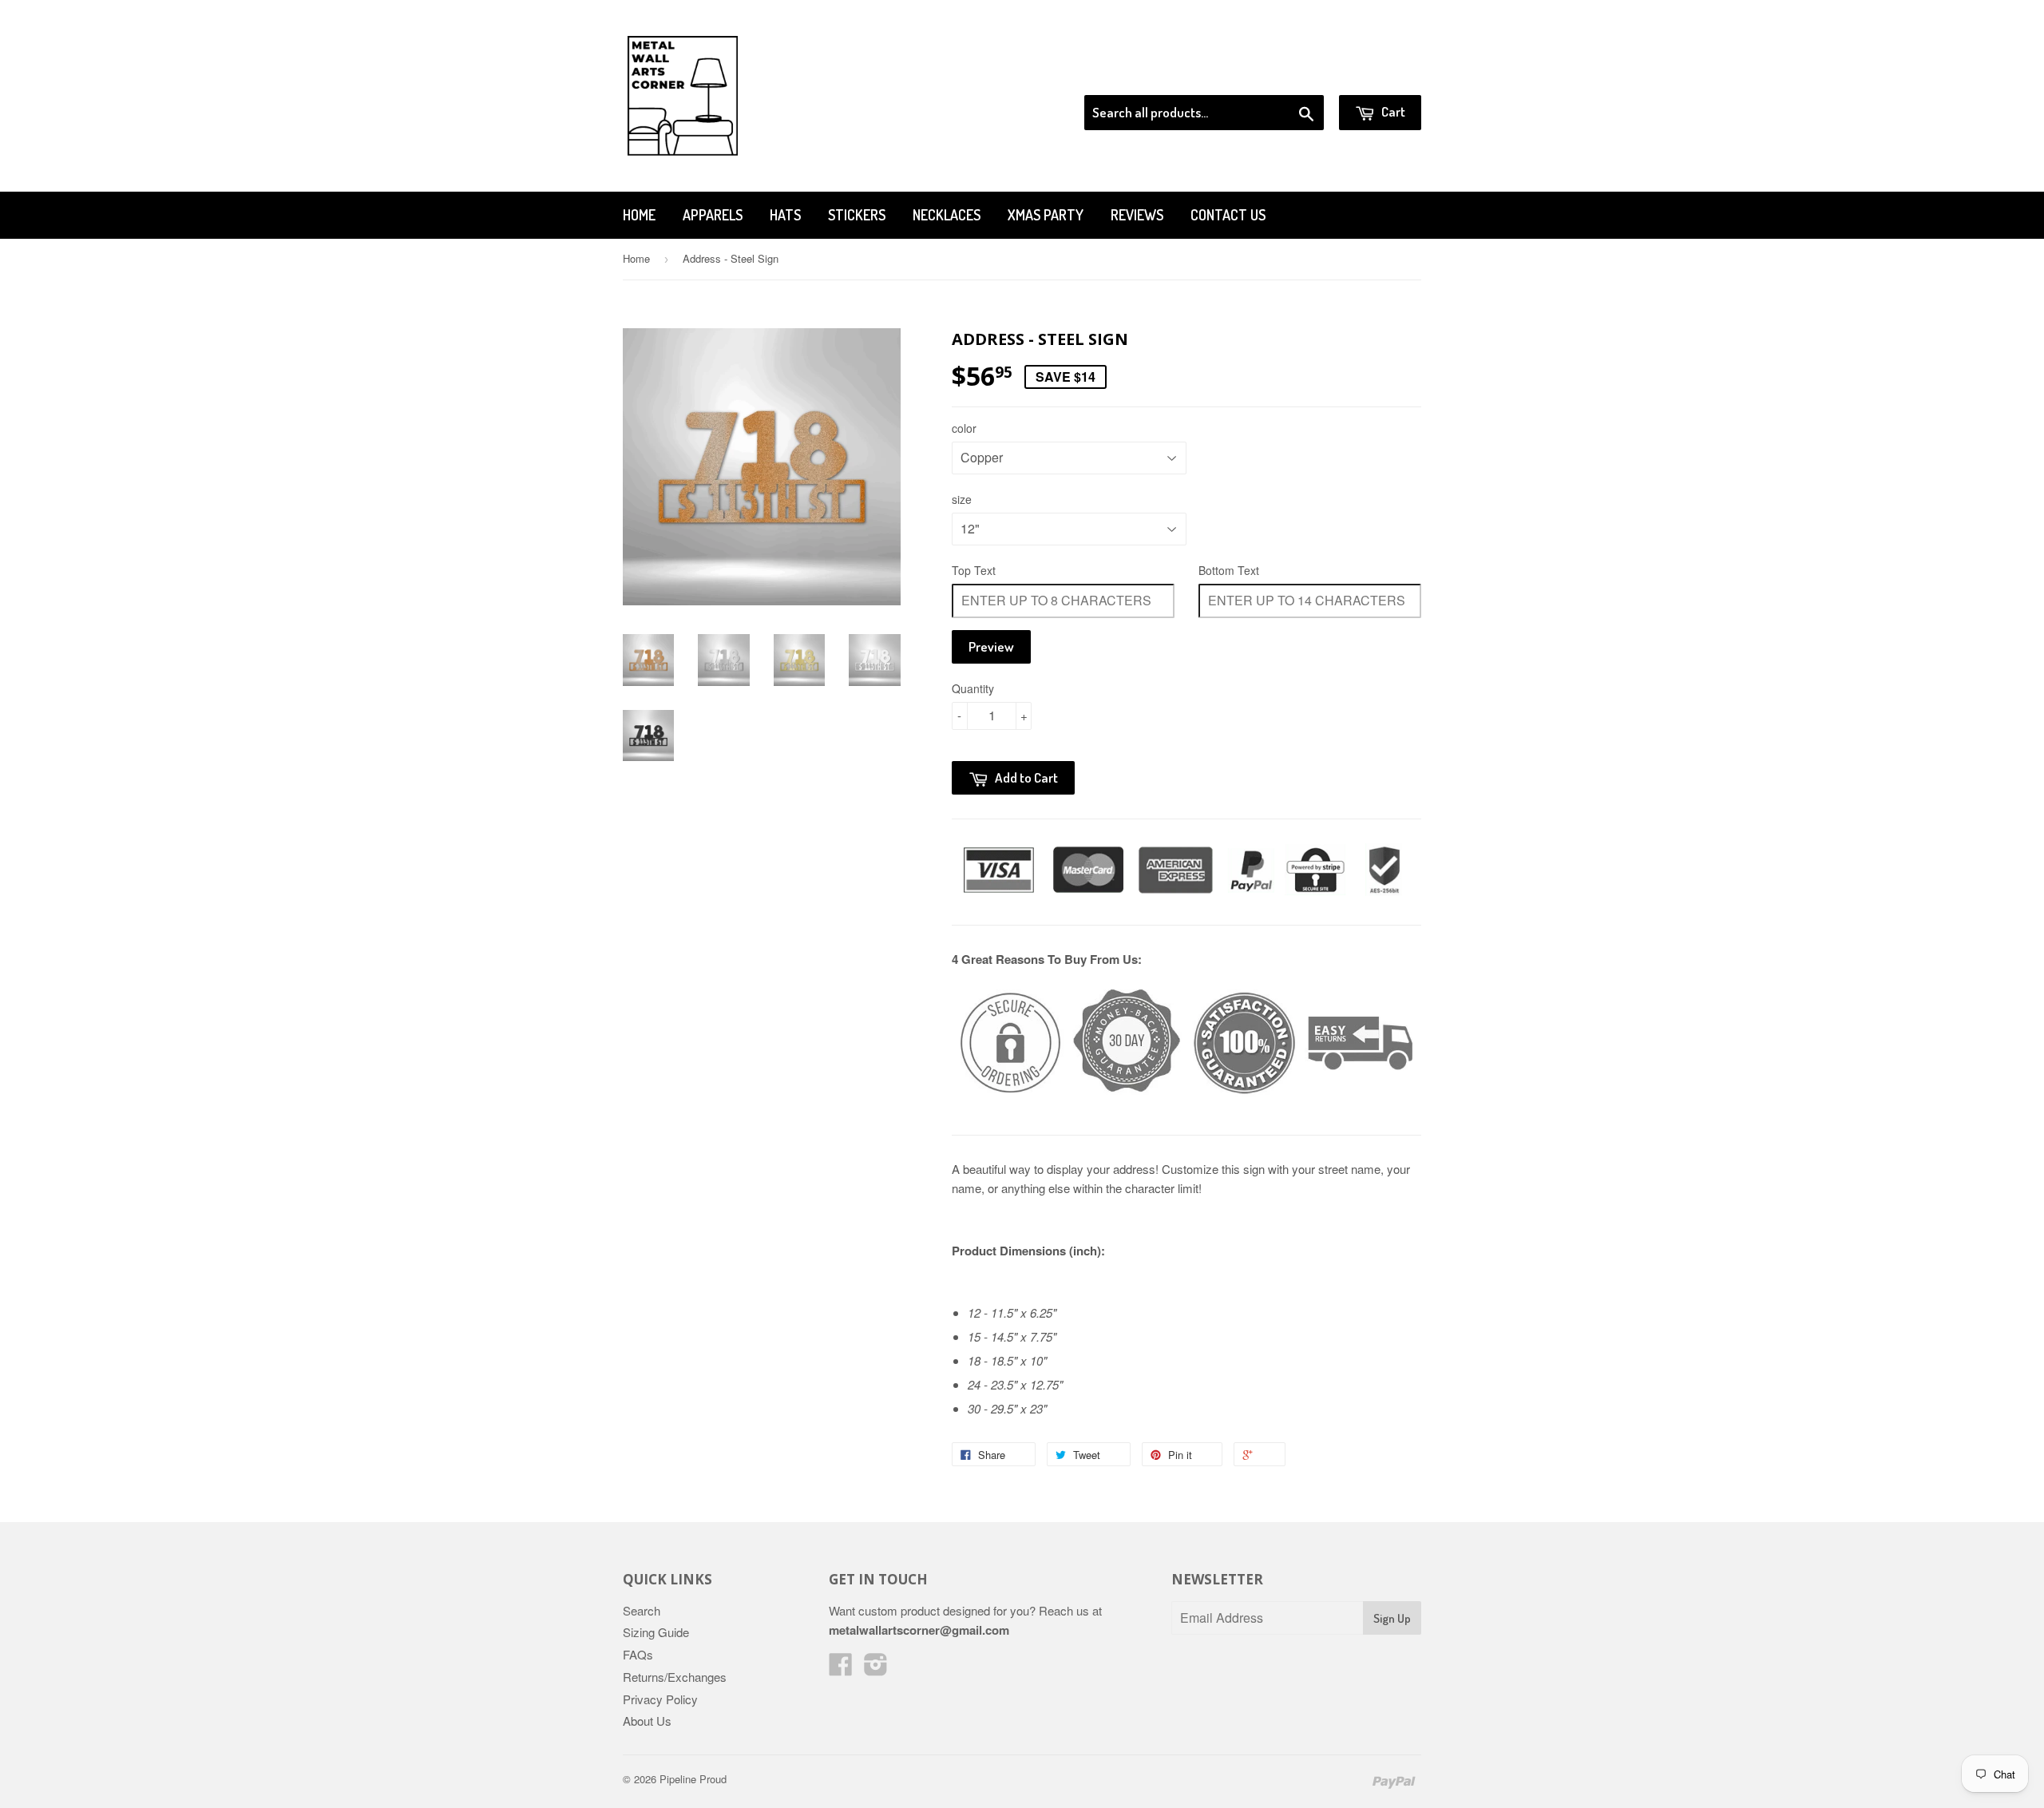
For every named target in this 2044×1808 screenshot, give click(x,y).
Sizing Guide (656, 1632)
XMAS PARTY (1046, 215)
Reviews (1137, 215)
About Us (647, 1721)
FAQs (638, 1654)
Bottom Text (1229, 570)
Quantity (973, 688)
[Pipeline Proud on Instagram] (876, 1669)
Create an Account (1376, 75)
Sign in (1290, 75)
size (962, 499)
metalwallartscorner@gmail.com (919, 1630)
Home (639, 215)
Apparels (713, 215)
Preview (991, 646)
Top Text (974, 570)
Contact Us (1228, 215)
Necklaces (947, 215)
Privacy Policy (660, 1699)
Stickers (857, 215)
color (964, 428)
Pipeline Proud (693, 1779)
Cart (1392, 111)
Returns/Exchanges (675, 1677)
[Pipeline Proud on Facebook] (841, 1669)
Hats (785, 215)
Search (642, 1610)
